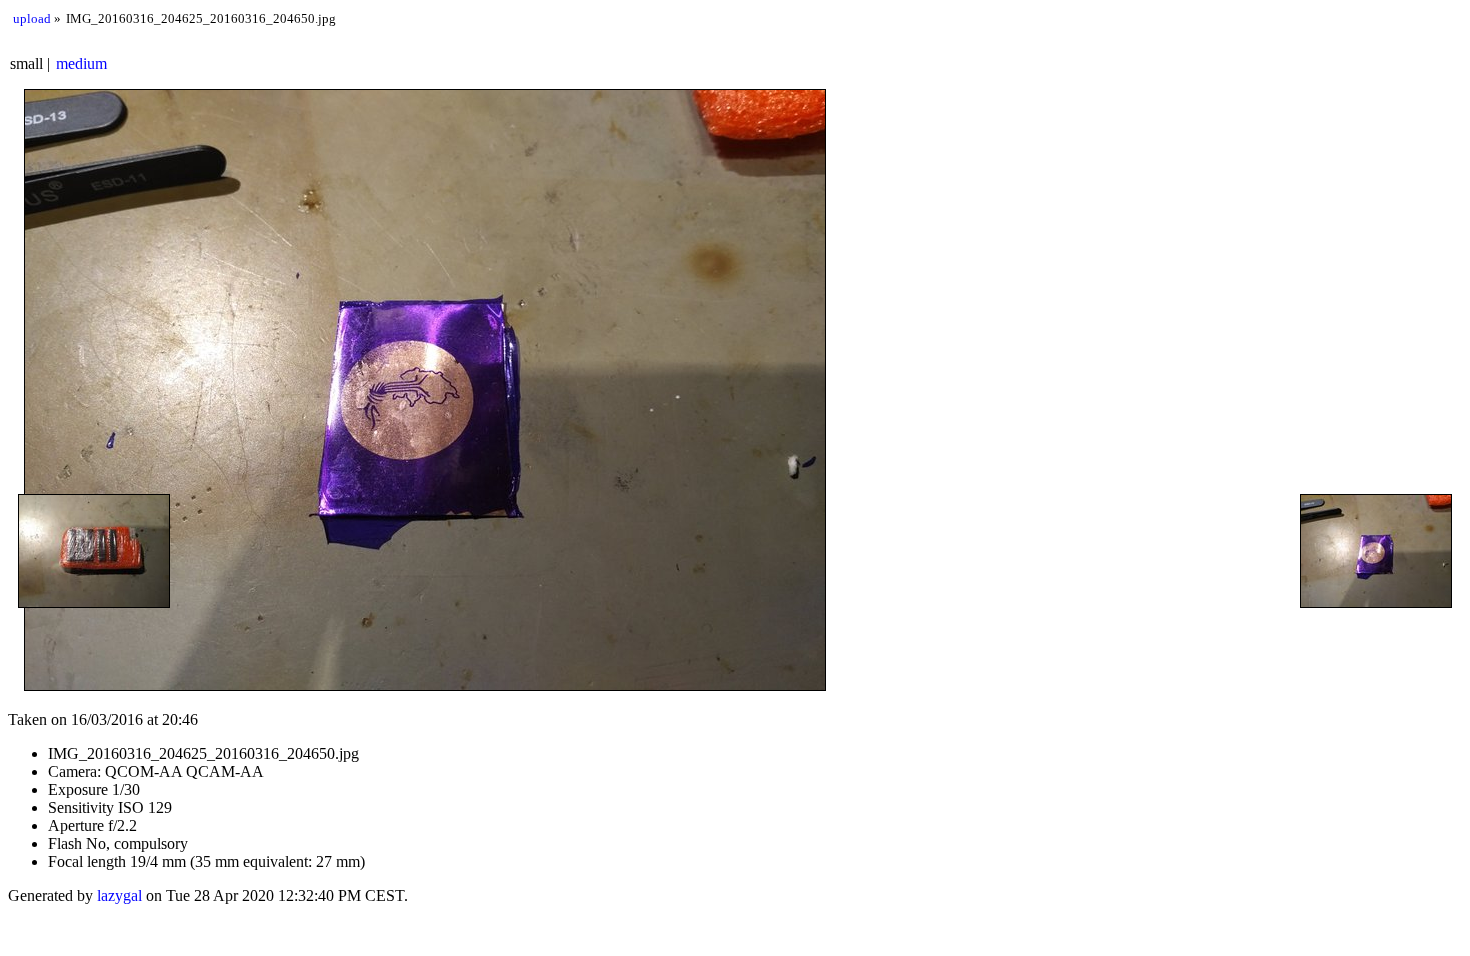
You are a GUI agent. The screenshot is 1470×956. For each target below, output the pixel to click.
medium (81, 63)
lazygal (119, 895)
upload (32, 18)
